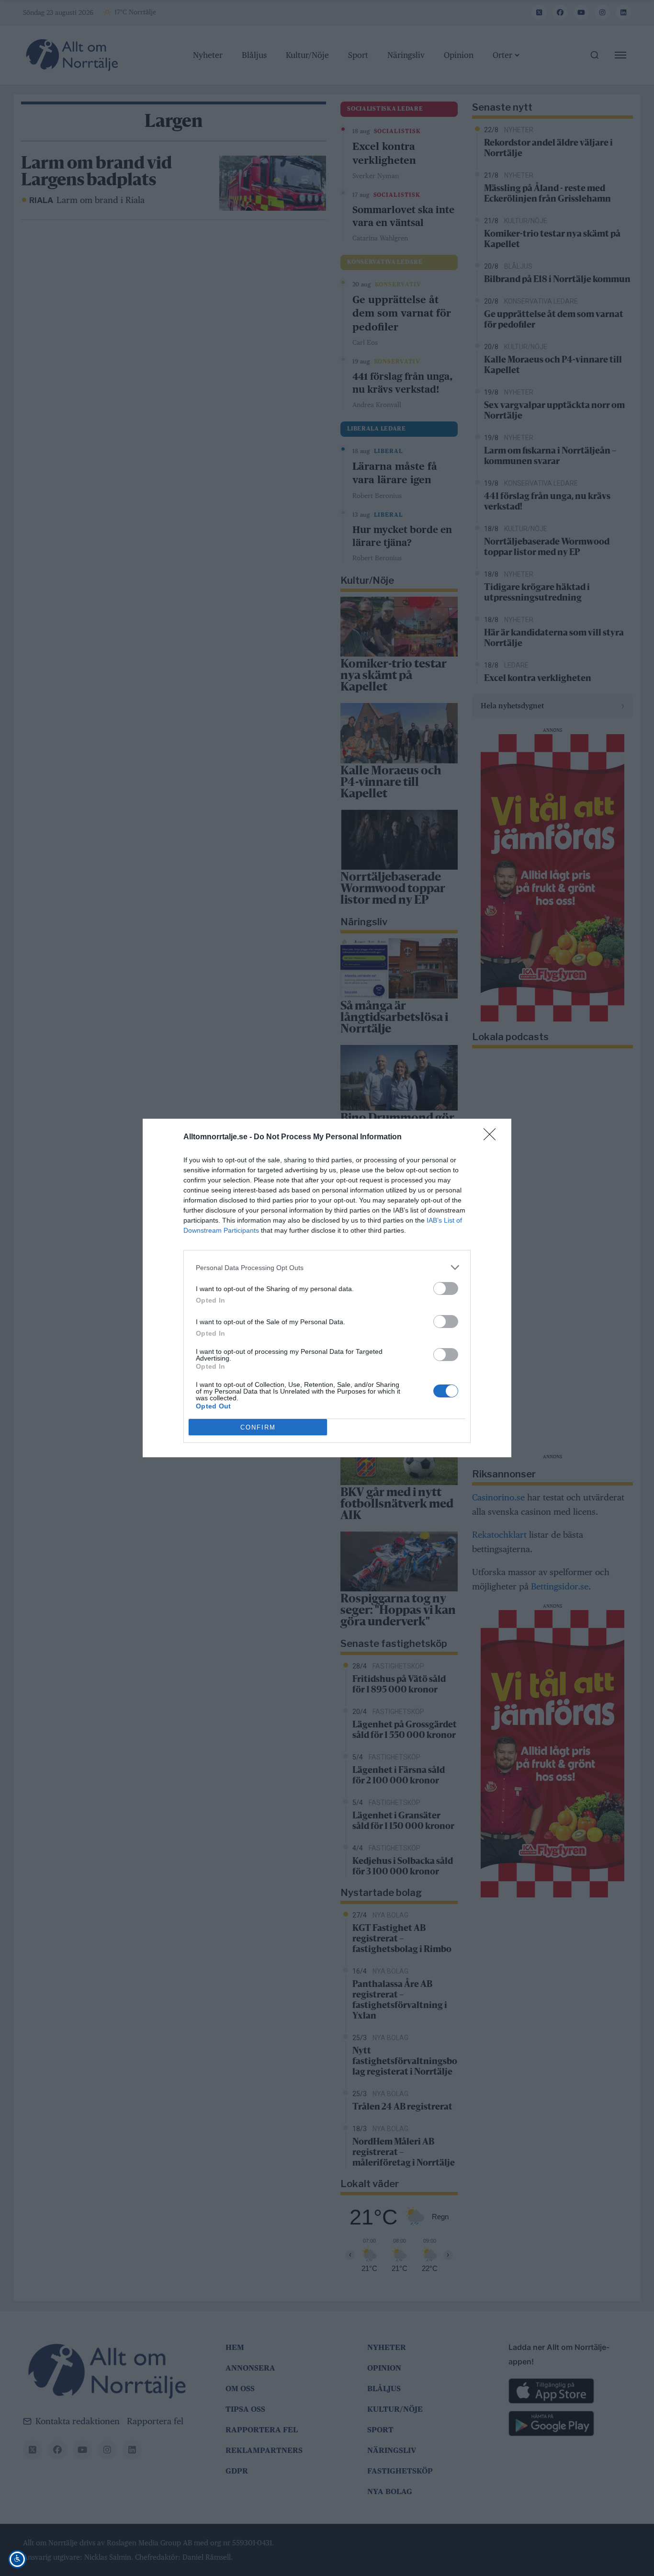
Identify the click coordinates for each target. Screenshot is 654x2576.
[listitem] (327, 1267)
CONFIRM (258, 1427)
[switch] (446, 1288)
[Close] (493, 1137)
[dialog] (327, 1288)
